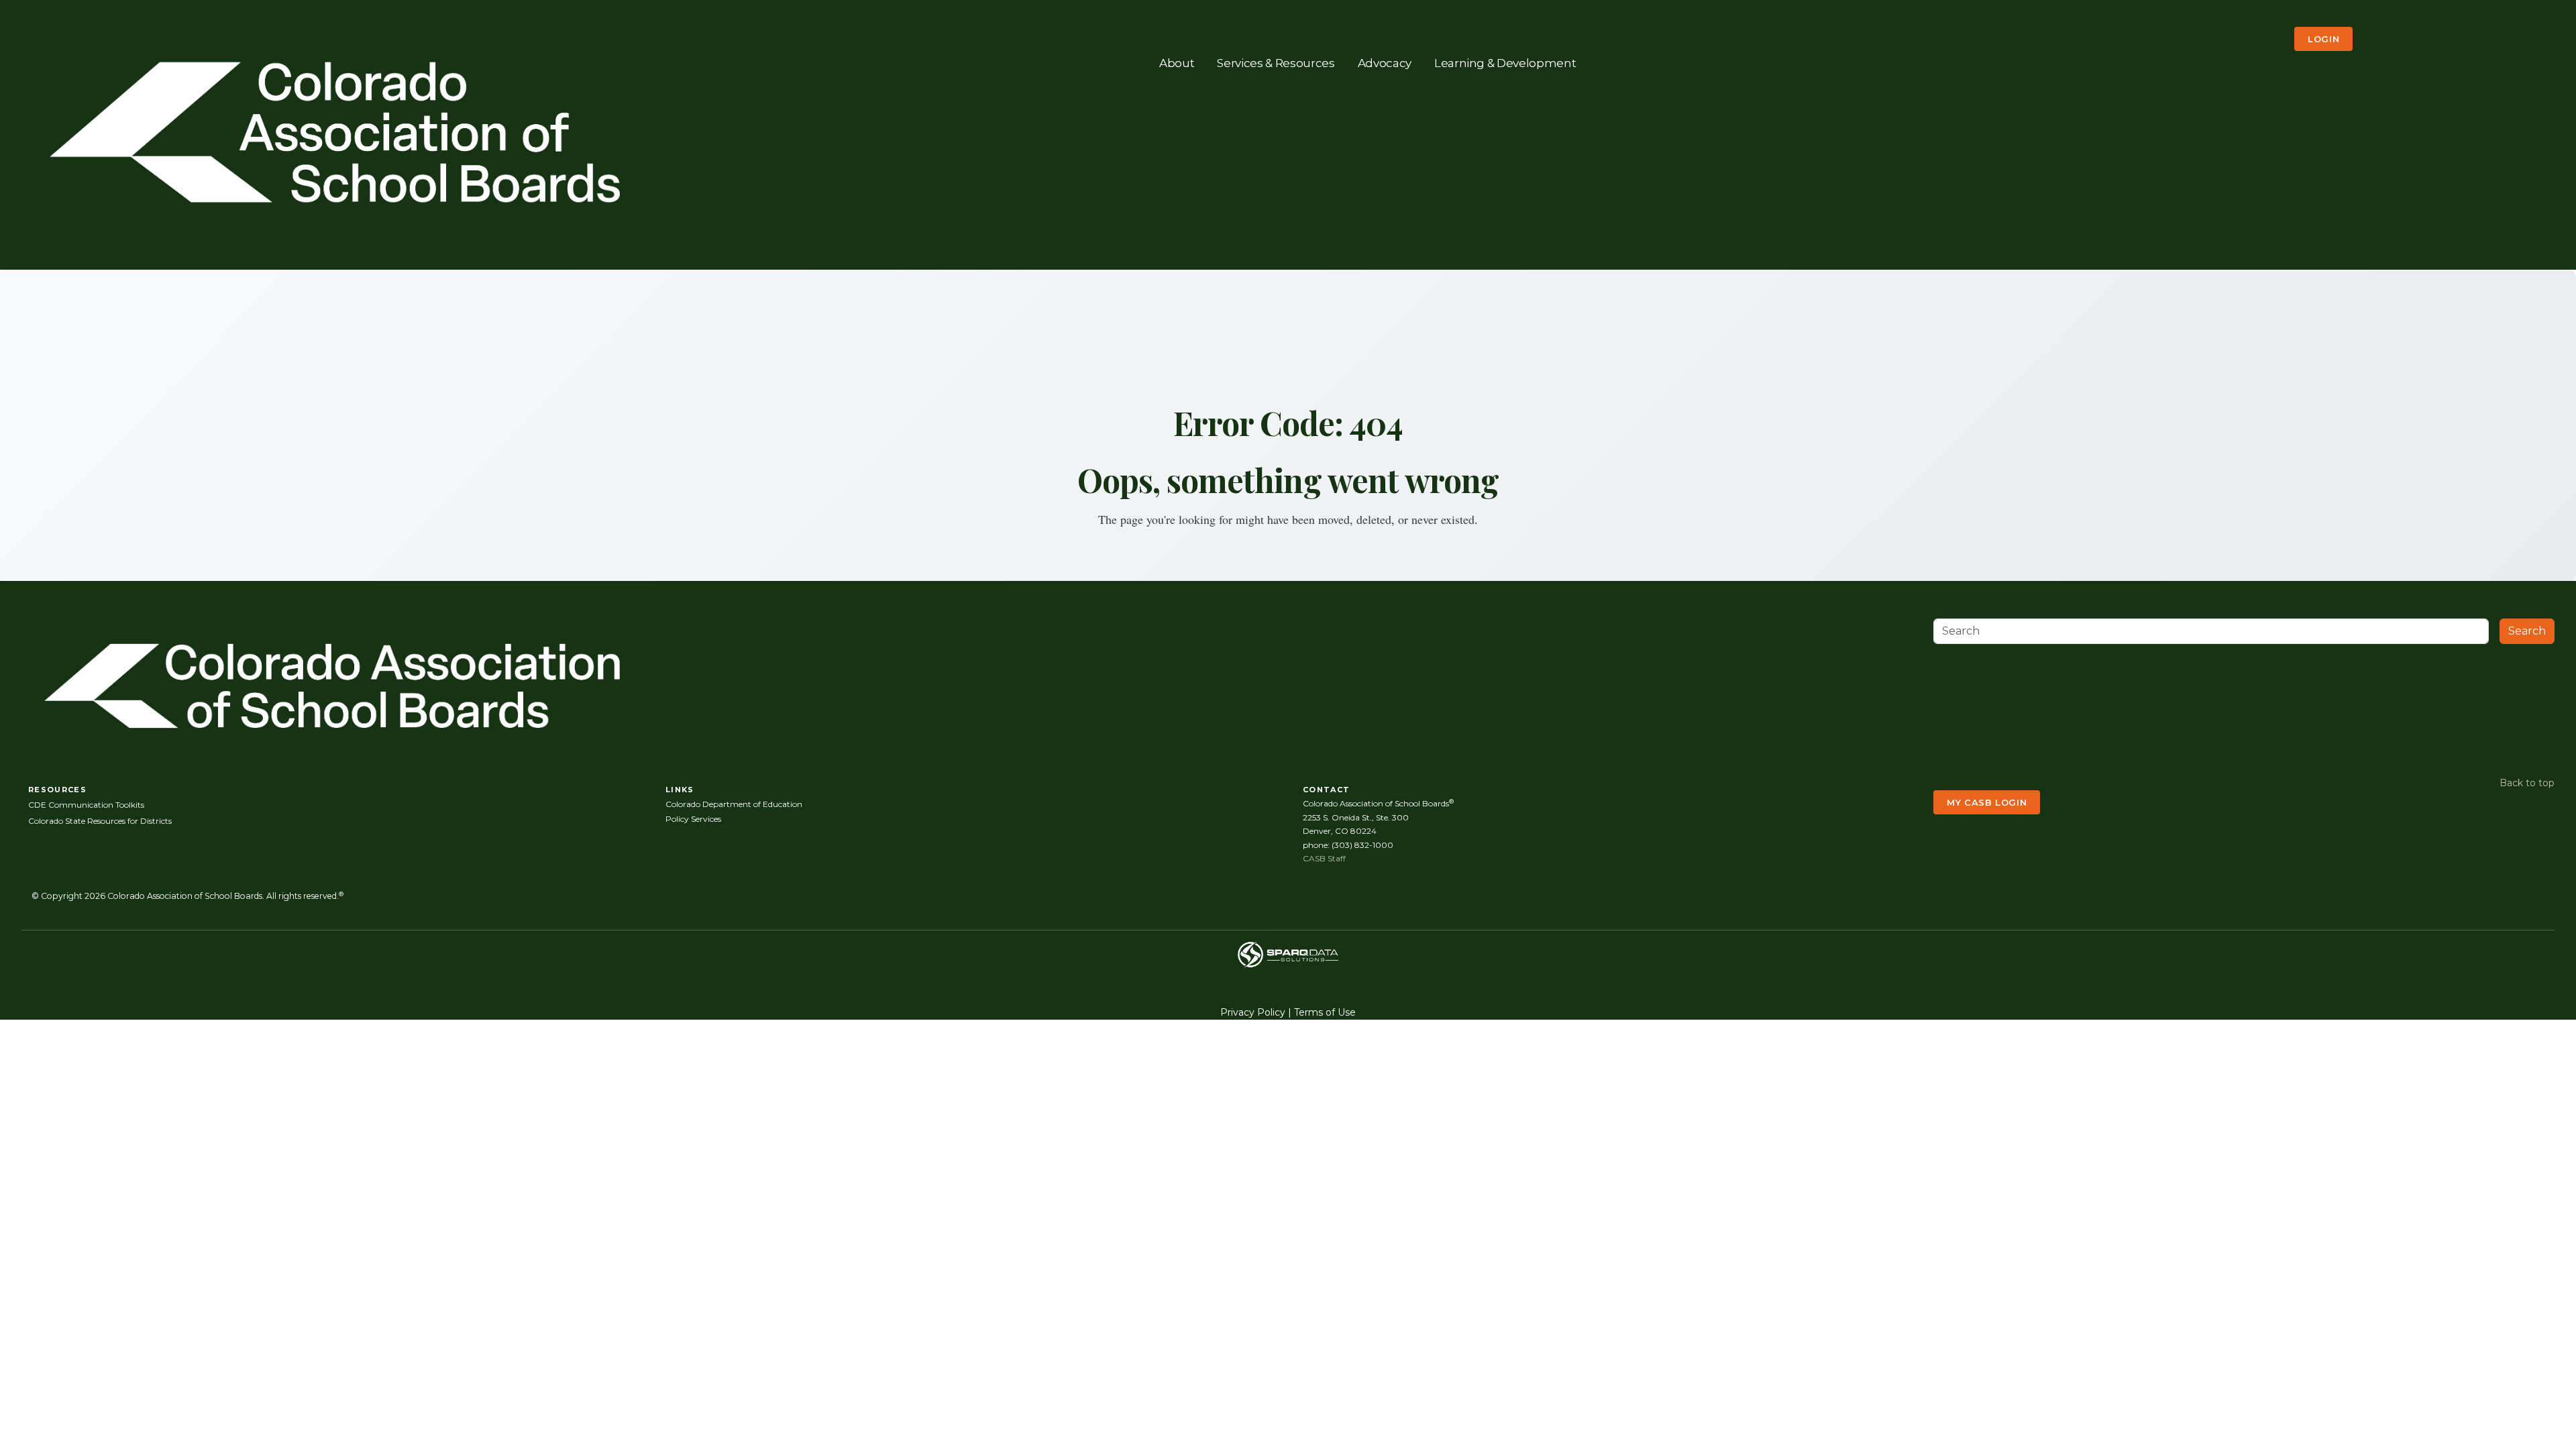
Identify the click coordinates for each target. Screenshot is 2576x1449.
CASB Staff (1324, 858)
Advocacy (1385, 62)
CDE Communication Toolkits (86, 805)
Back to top (2527, 783)
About (1177, 62)
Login (2323, 39)
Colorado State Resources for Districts (100, 821)
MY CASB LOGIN (1987, 802)
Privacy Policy (1253, 1012)
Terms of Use (1325, 1012)
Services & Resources (1276, 62)
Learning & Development (1505, 62)
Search (2527, 631)
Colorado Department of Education (734, 804)
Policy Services (693, 819)
